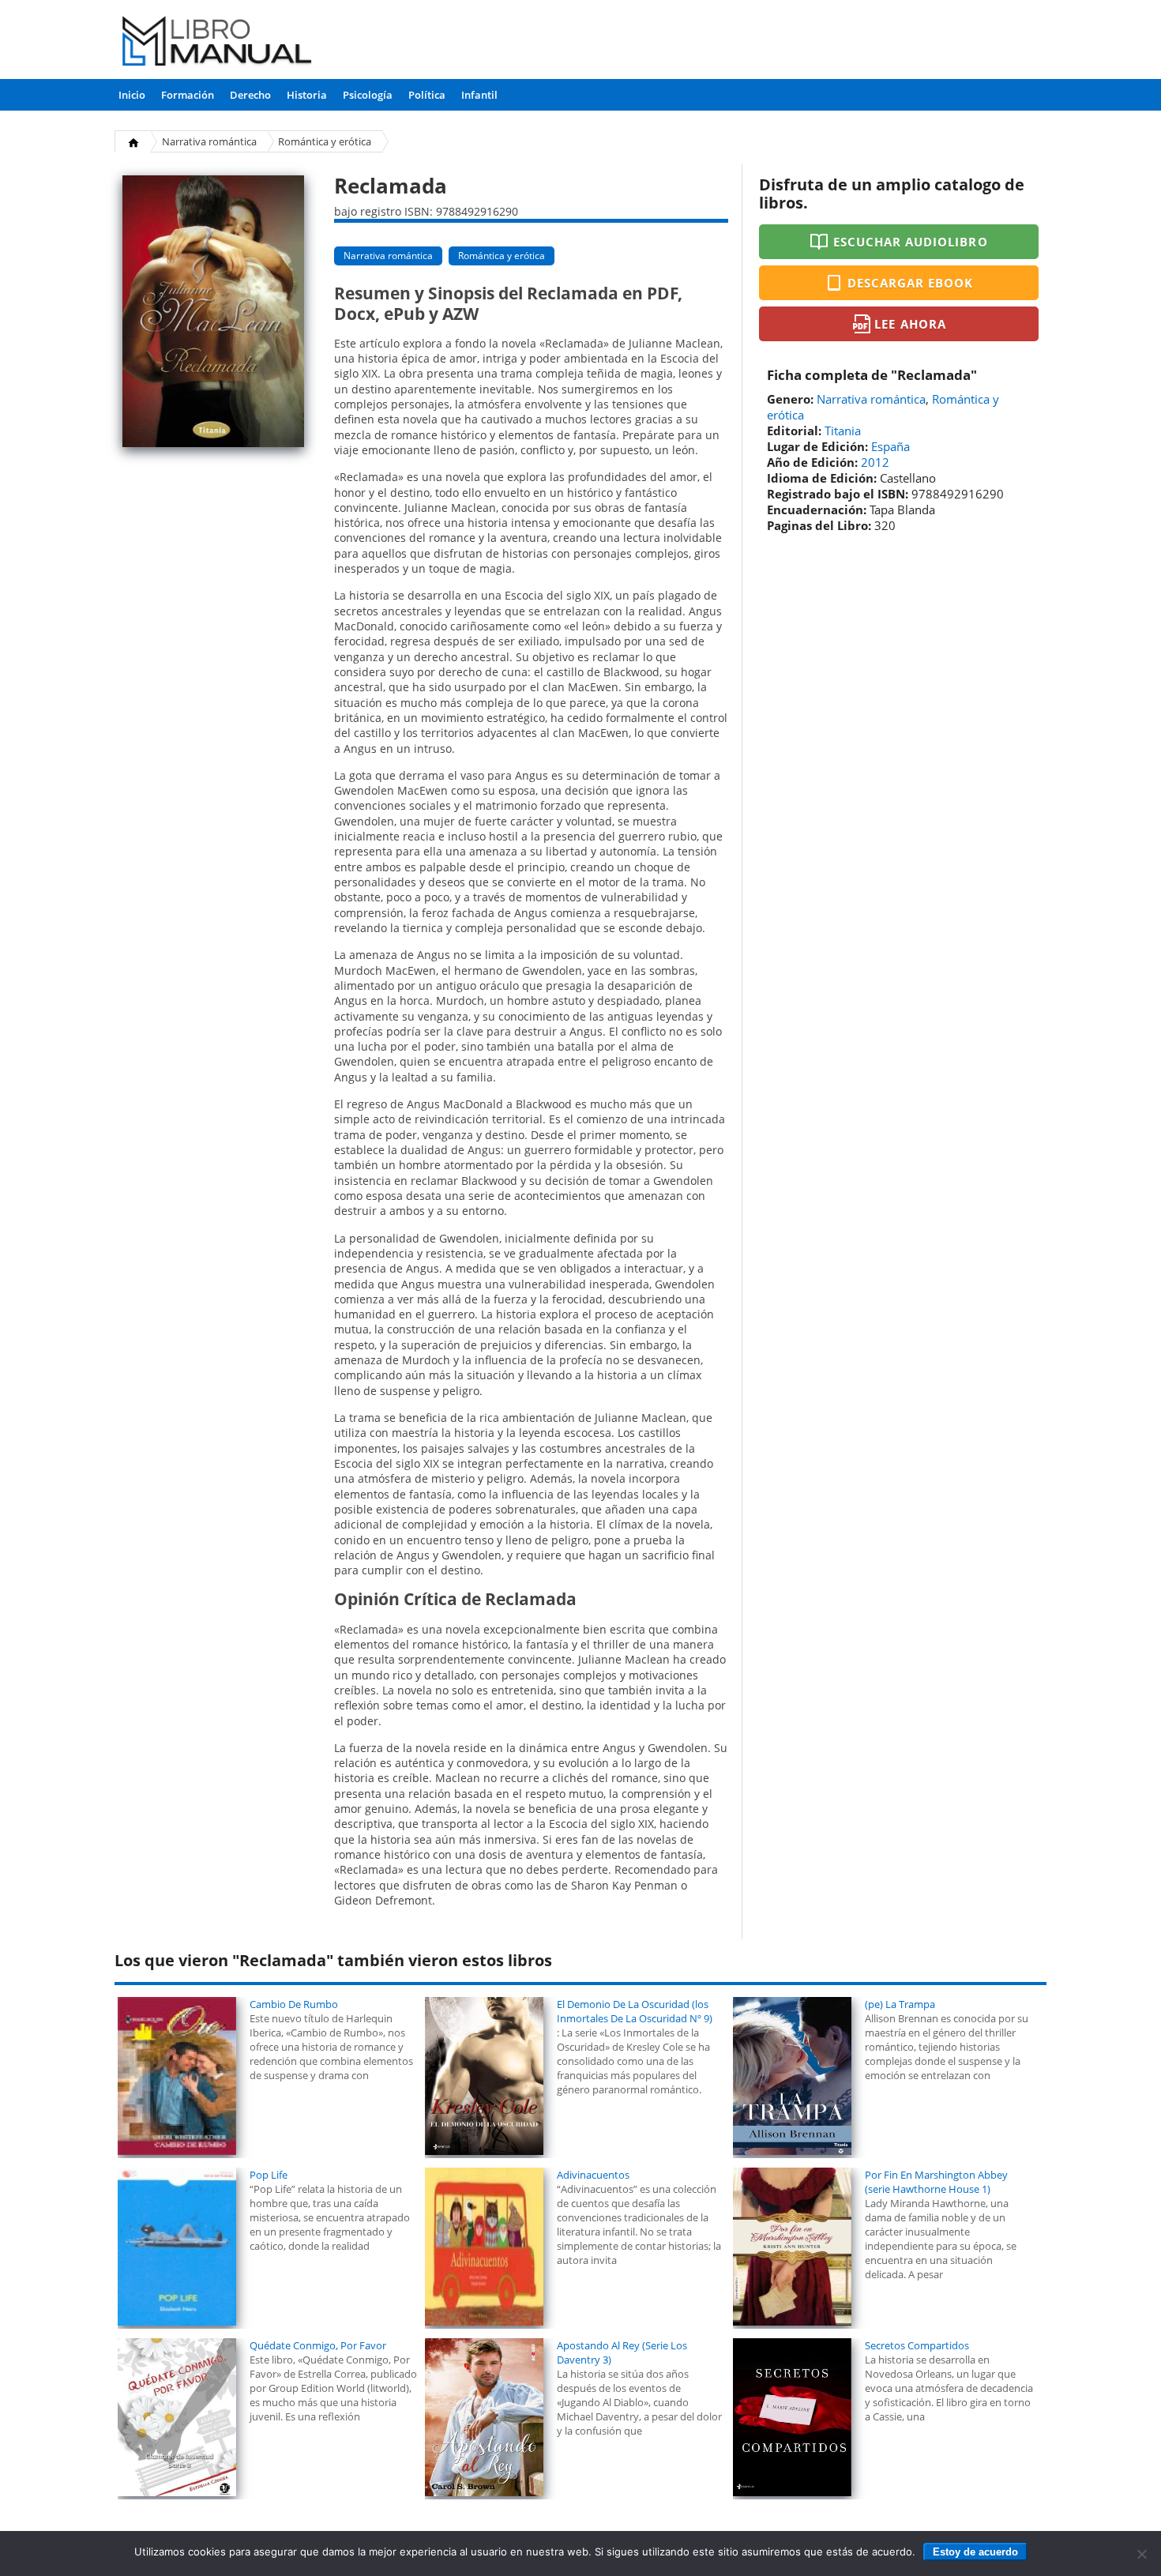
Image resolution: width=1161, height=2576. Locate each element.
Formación (188, 95)
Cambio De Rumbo (294, 2004)
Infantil (479, 95)
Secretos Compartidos (917, 2345)
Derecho (250, 95)
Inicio (132, 95)
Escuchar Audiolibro (911, 242)
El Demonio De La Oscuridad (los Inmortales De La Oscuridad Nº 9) (635, 2011)
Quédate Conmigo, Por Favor (318, 2345)
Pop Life (269, 2175)
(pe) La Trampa (900, 2004)
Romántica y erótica (325, 141)
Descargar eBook (911, 283)
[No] (1141, 2554)
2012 (875, 462)
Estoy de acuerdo (975, 2552)
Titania (843, 431)
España (890, 446)
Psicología (368, 95)
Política (427, 95)
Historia (307, 95)
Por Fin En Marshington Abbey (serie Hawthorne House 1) (936, 2182)
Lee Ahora (910, 324)
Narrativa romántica (209, 141)
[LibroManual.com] (218, 43)
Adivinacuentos (593, 2175)
